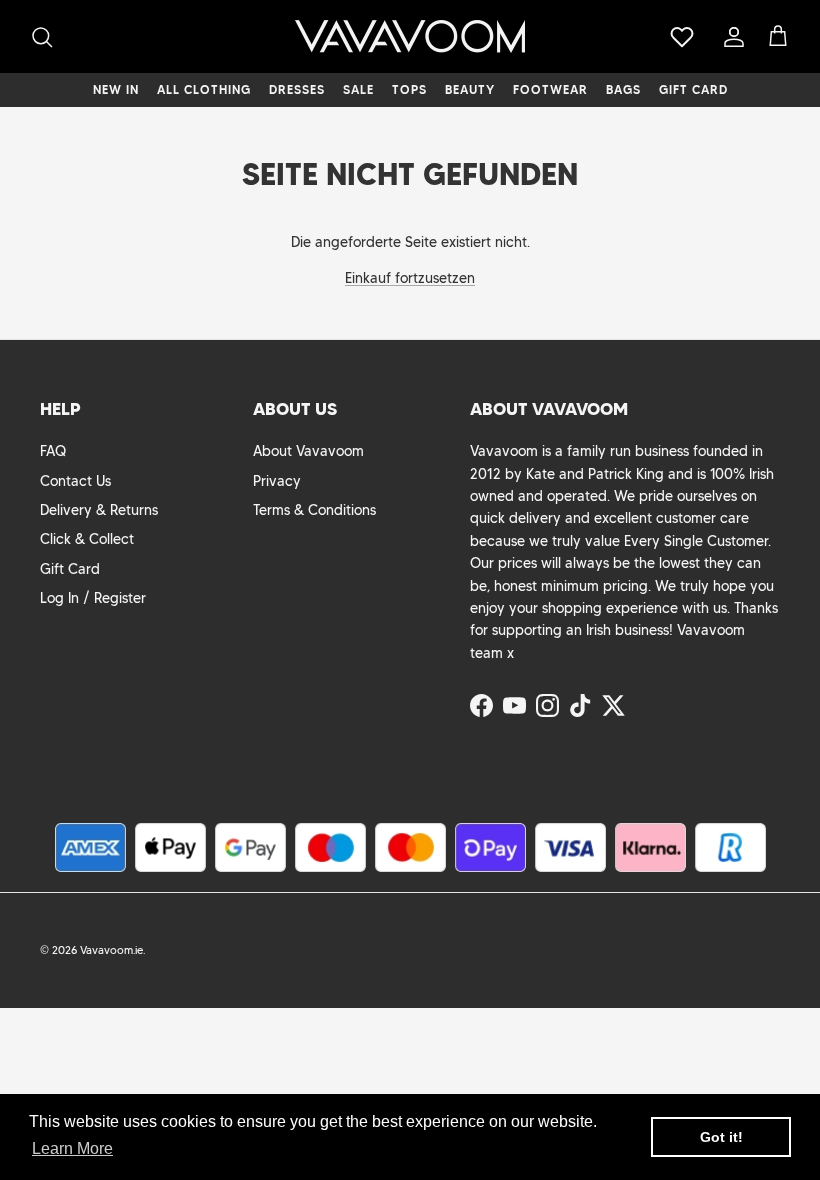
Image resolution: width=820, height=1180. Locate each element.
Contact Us (75, 481)
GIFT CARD (693, 89)
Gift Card (70, 569)
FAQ (53, 451)
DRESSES (297, 89)
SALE (358, 89)
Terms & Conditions (314, 510)
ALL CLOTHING (204, 89)
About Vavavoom (308, 451)
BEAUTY (470, 89)
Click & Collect (87, 539)
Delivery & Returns (99, 510)
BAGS (623, 89)
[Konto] (730, 37)
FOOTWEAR (550, 89)
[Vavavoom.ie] (410, 36)
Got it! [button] (721, 1137)
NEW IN (116, 89)
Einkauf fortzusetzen (410, 278)
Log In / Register (93, 598)
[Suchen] (42, 37)
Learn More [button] (72, 1148)
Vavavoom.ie (111, 950)
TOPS (409, 89)
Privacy (277, 481)
